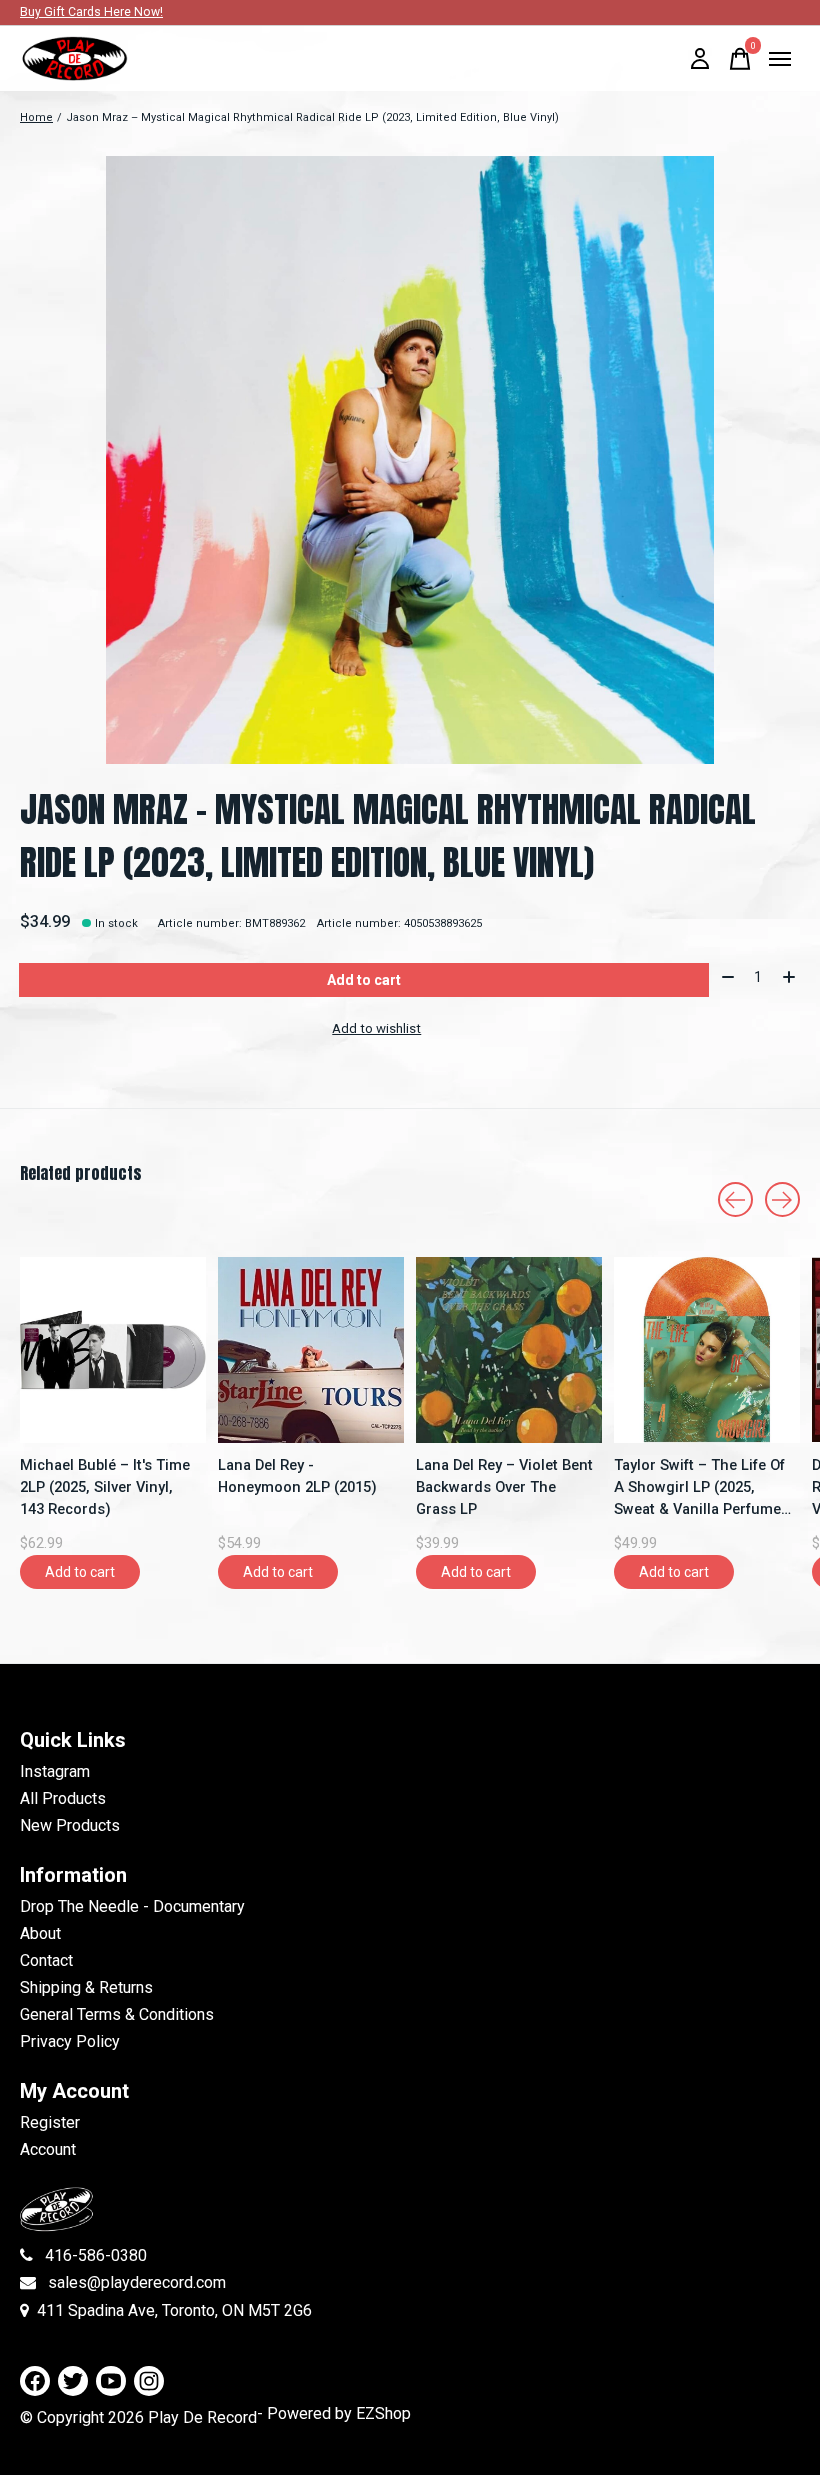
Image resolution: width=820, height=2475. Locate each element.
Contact (46, 1960)
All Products (63, 1798)
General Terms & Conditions (117, 2014)
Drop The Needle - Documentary (132, 1906)
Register (50, 2122)
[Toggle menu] (780, 59)
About (40, 1933)
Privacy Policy (70, 2041)
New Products (70, 1825)
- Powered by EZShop (334, 2413)
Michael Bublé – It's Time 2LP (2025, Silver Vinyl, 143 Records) (105, 1487)
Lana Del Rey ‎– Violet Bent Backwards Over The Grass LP (504, 1487)
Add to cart (364, 980)
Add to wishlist (376, 1028)
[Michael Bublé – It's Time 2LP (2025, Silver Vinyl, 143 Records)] (113, 1350)
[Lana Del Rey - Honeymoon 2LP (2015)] (311, 1350)
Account (48, 2149)
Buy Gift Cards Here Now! (91, 12)
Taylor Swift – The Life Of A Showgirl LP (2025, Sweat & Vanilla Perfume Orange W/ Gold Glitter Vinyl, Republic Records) (699, 1488)
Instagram (55, 1771)
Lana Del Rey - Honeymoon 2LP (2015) (297, 1476)
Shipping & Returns (86, 1987)
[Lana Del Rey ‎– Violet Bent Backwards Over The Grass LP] (509, 1350)
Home (36, 117)
